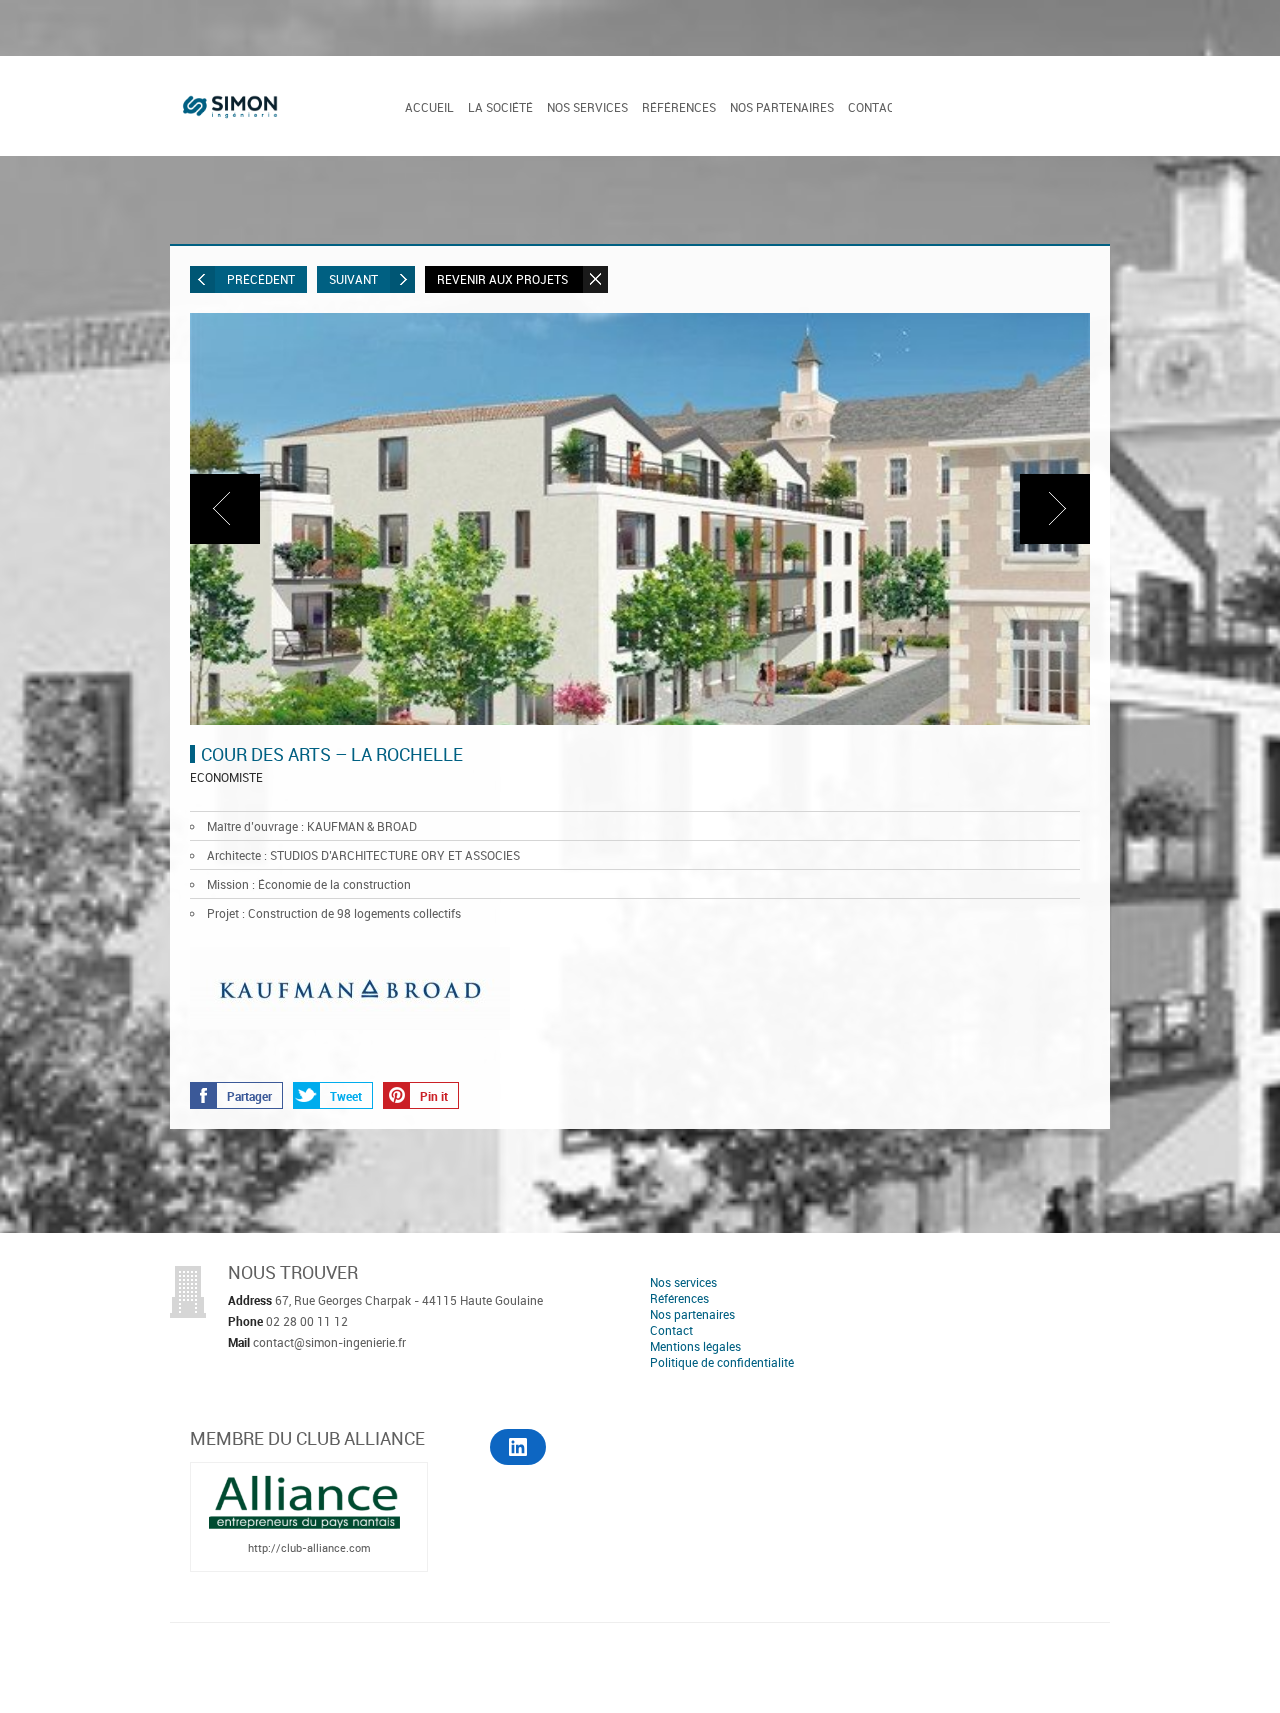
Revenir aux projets (504, 279)
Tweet (346, 1096)
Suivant (353, 279)
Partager (249, 1096)
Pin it (434, 1096)
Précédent (261, 279)
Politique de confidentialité (722, 1362)
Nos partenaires (782, 107)
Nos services (587, 107)
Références (679, 107)
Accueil (429, 107)
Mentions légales (695, 1346)
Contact (875, 107)
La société (500, 107)
